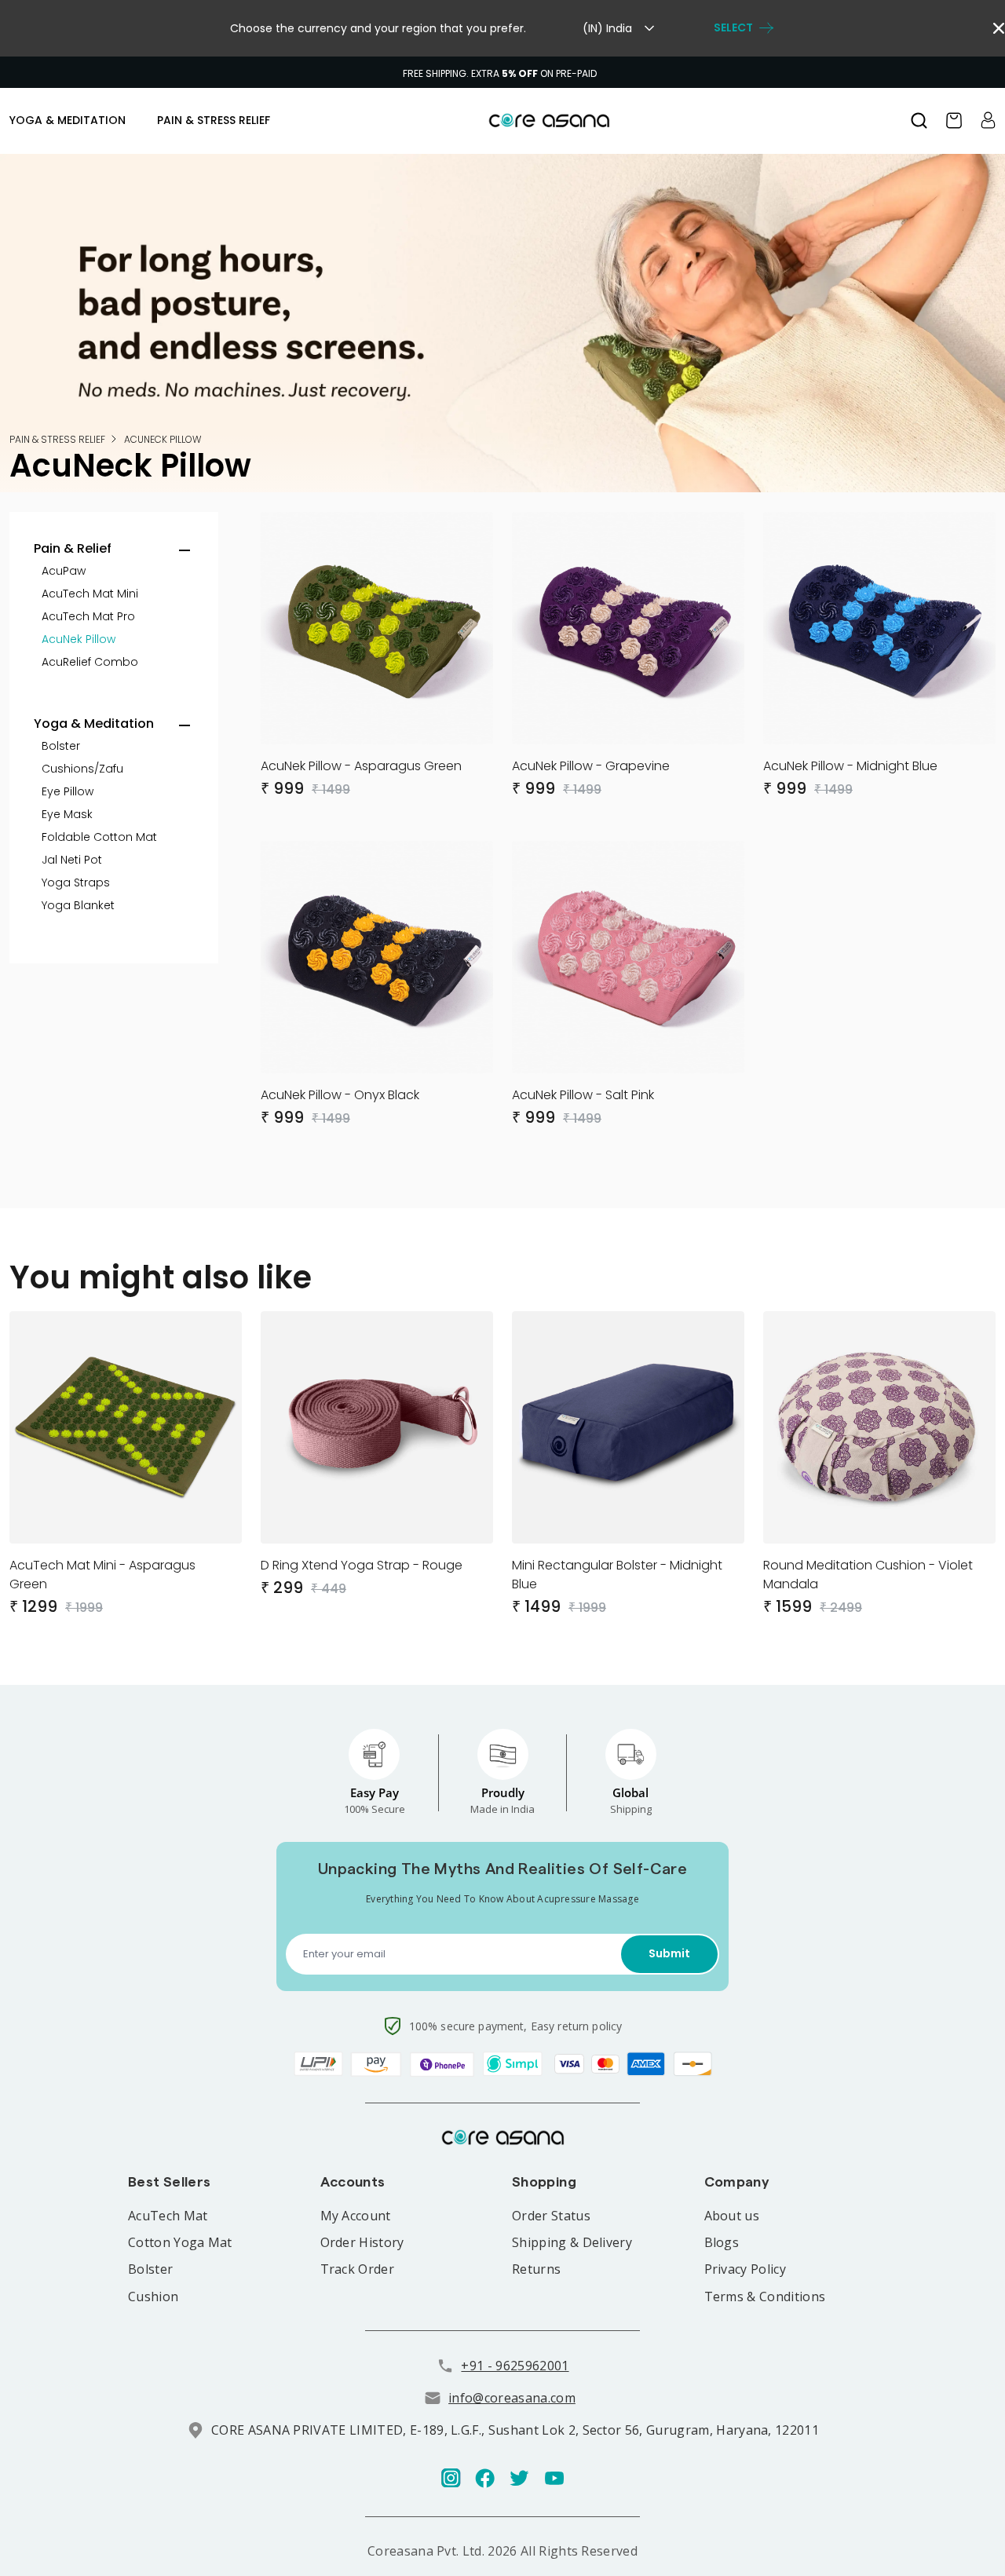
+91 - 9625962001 (515, 2366)
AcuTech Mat (168, 2216)
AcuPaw (64, 571)
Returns (536, 2269)
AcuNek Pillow (79, 639)
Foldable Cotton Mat (99, 837)
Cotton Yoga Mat (180, 2242)
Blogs (722, 2242)
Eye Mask (67, 814)
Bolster (61, 746)
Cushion (153, 2296)
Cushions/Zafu (82, 769)
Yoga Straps (76, 882)
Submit (669, 1953)
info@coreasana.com (512, 2398)
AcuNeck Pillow (163, 439)
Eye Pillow (68, 791)
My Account (356, 2216)
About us (732, 2216)
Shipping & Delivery (572, 2242)
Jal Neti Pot (72, 860)
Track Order (358, 2269)
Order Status (551, 2216)
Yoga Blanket (78, 905)
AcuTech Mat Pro (88, 616)
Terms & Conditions (765, 2296)
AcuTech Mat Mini (90, 594)
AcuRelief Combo (90, 662)
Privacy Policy (745, 2269)
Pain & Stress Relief (57, 439)
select (733, 28)
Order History (362, 2242)
